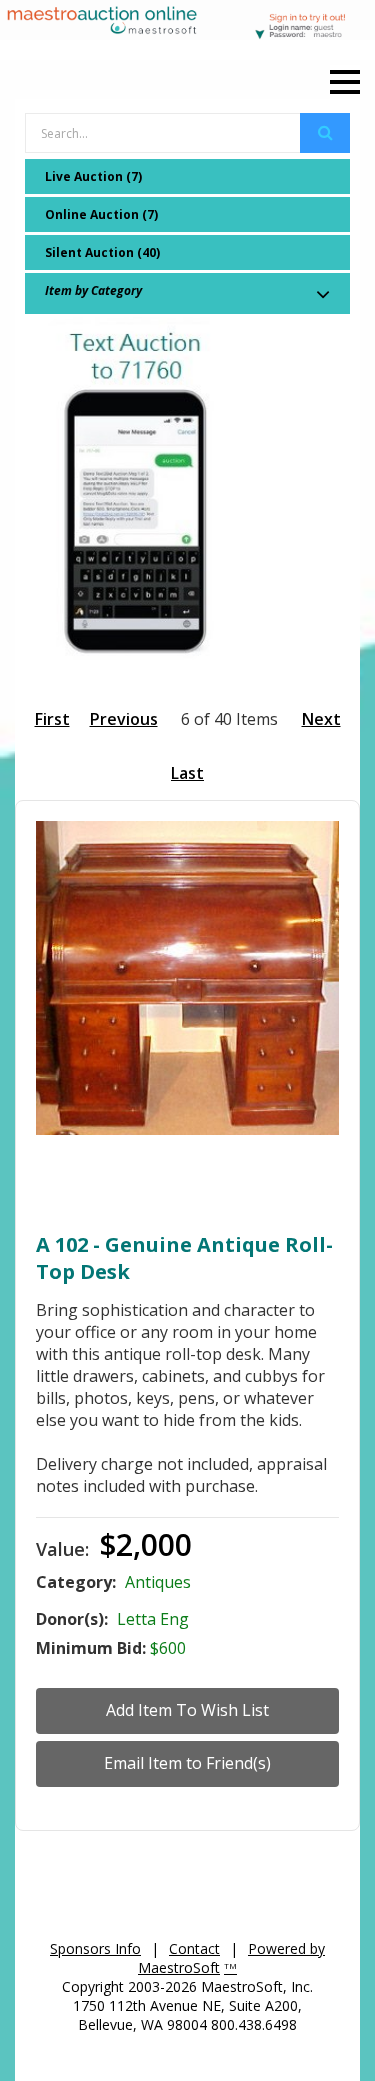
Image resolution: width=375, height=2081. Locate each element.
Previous (124, 719)
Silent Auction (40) (102, 252)
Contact (194, 1948)
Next (321, 719)
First (52, 719)
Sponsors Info (95, 1948)
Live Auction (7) (93, 176)
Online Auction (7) (101, 214)
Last (187, 773)
